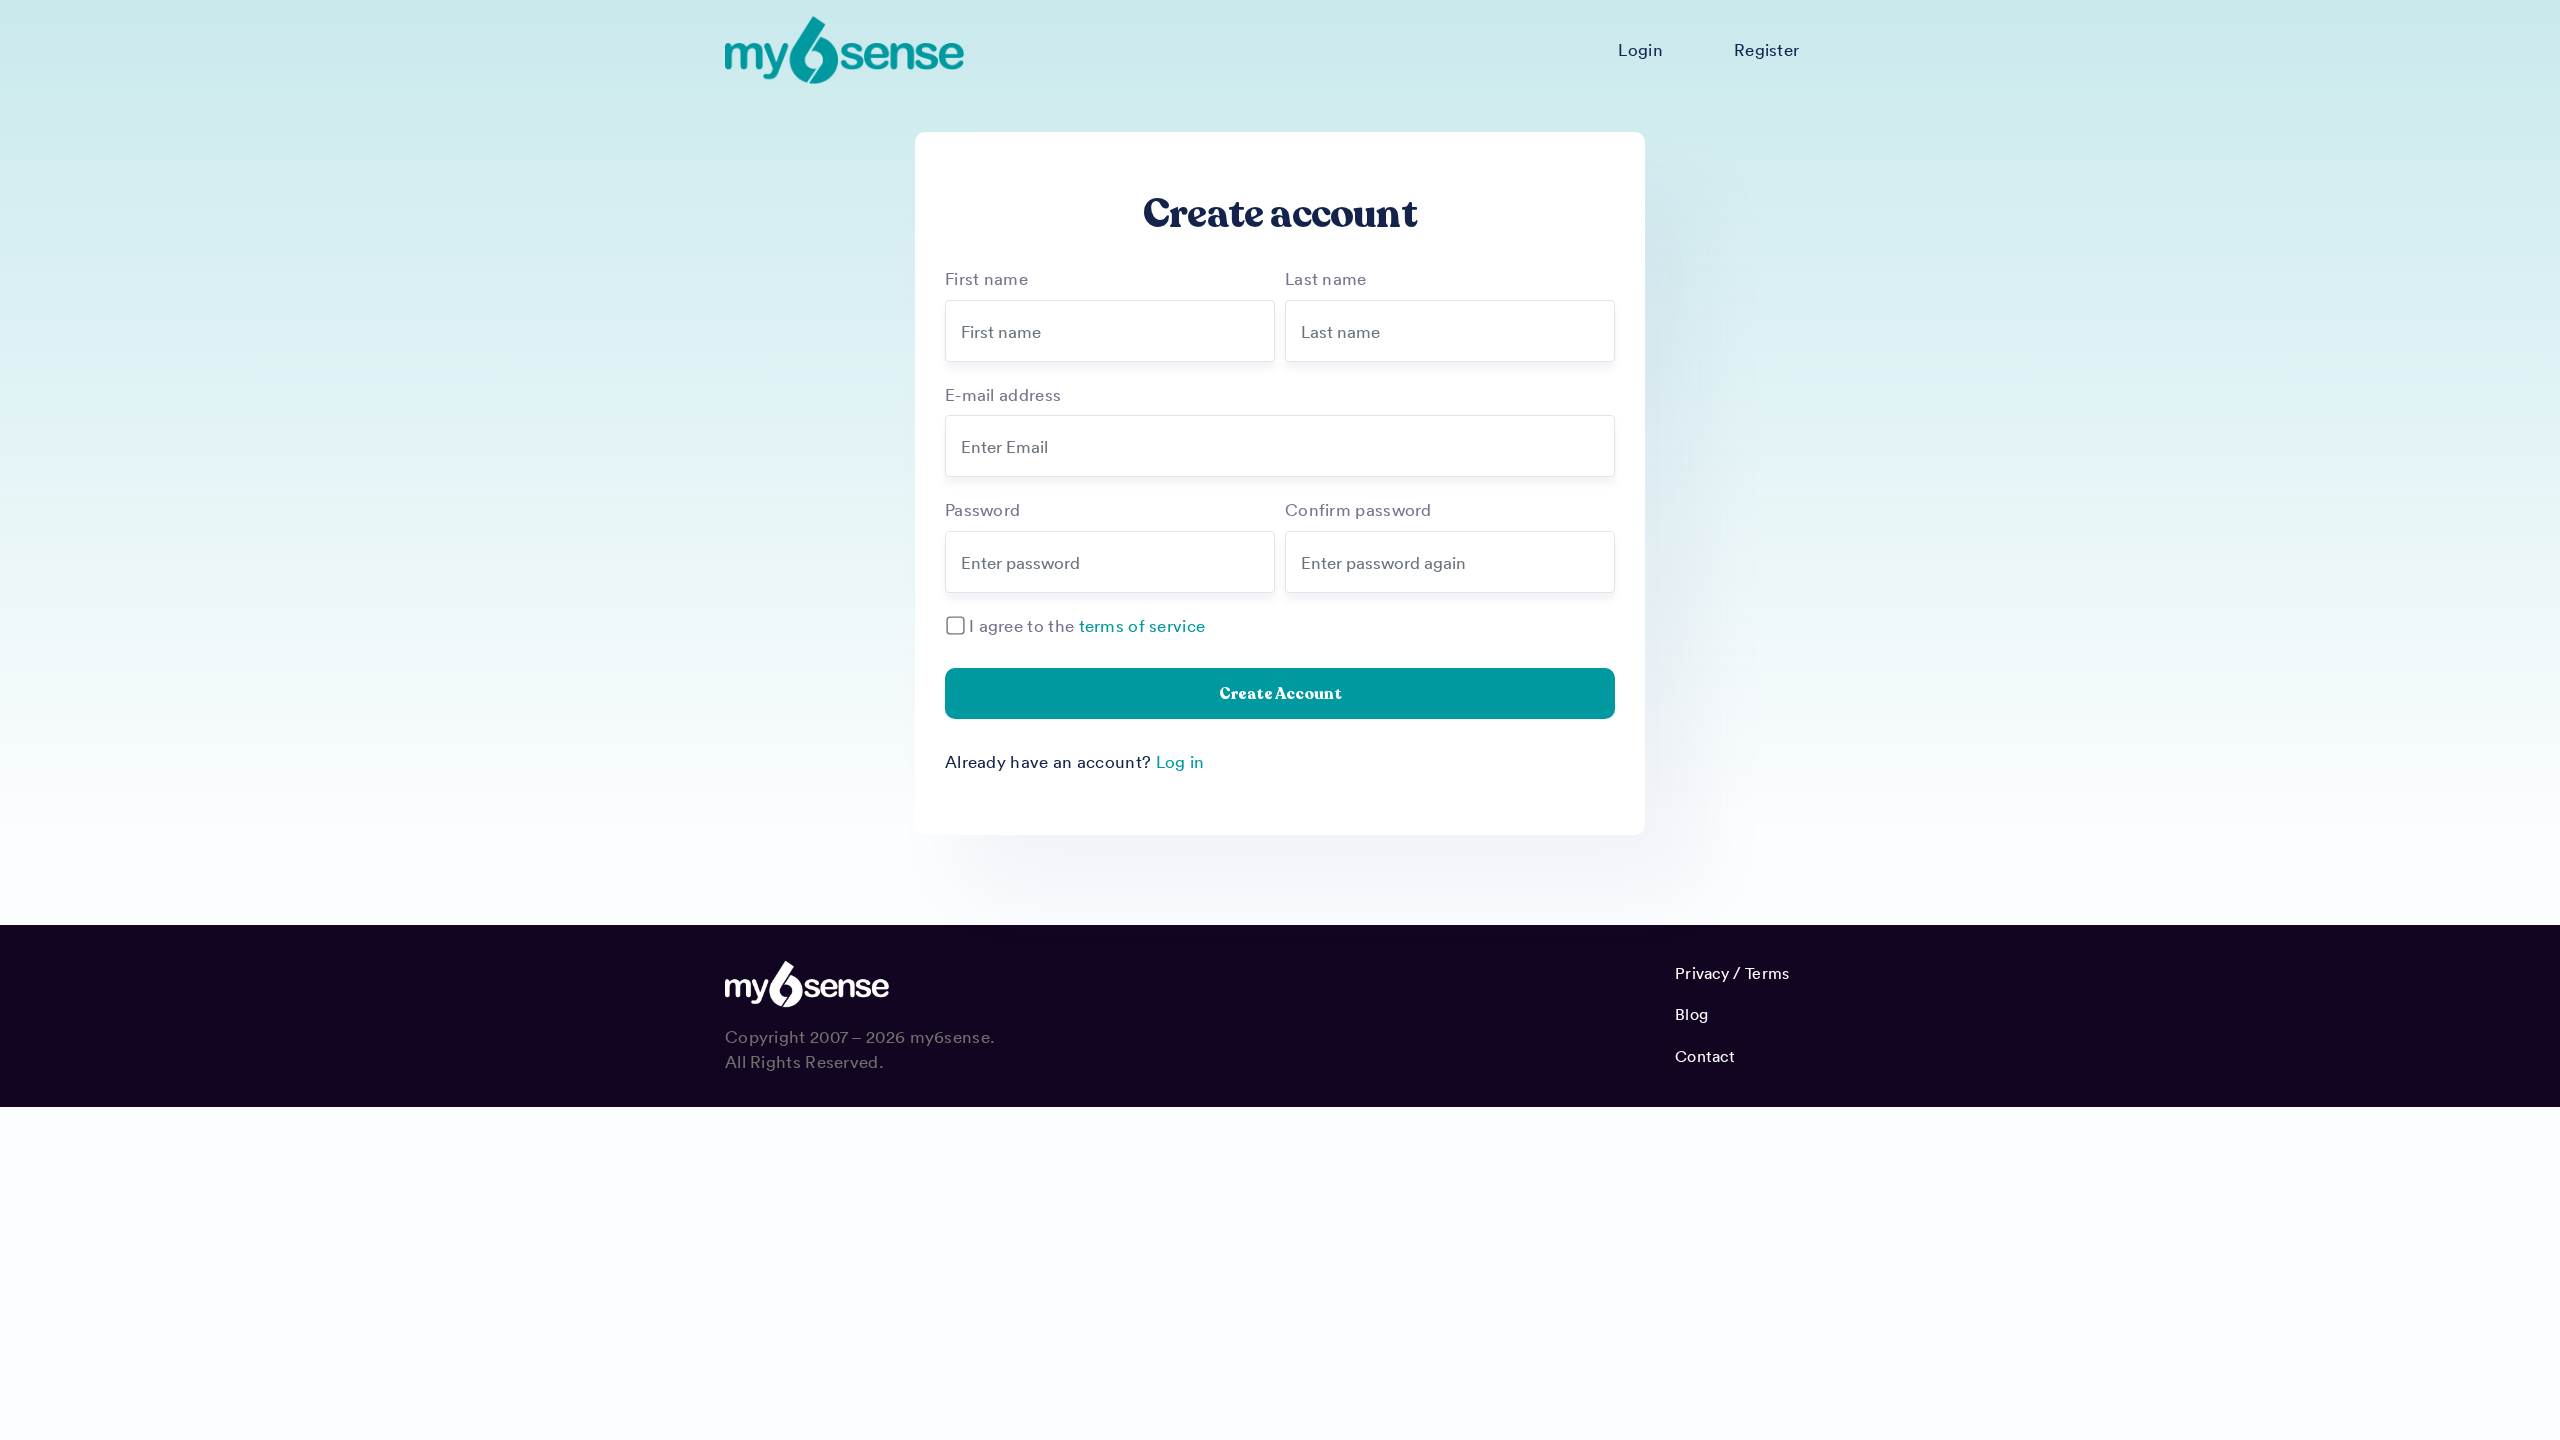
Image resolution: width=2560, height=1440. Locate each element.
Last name (1326, 278)
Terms (1767, 973)
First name (986, 278)
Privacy (1702, 973)
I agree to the (1087, 625)
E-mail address (1003, 394)
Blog (1691, 1014)
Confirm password (1358, 509)
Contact (1705, 1056)
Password (982, 509)
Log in (1180, 761)
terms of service (1142, 625)
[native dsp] (844, 50)
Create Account (1280, 694)
